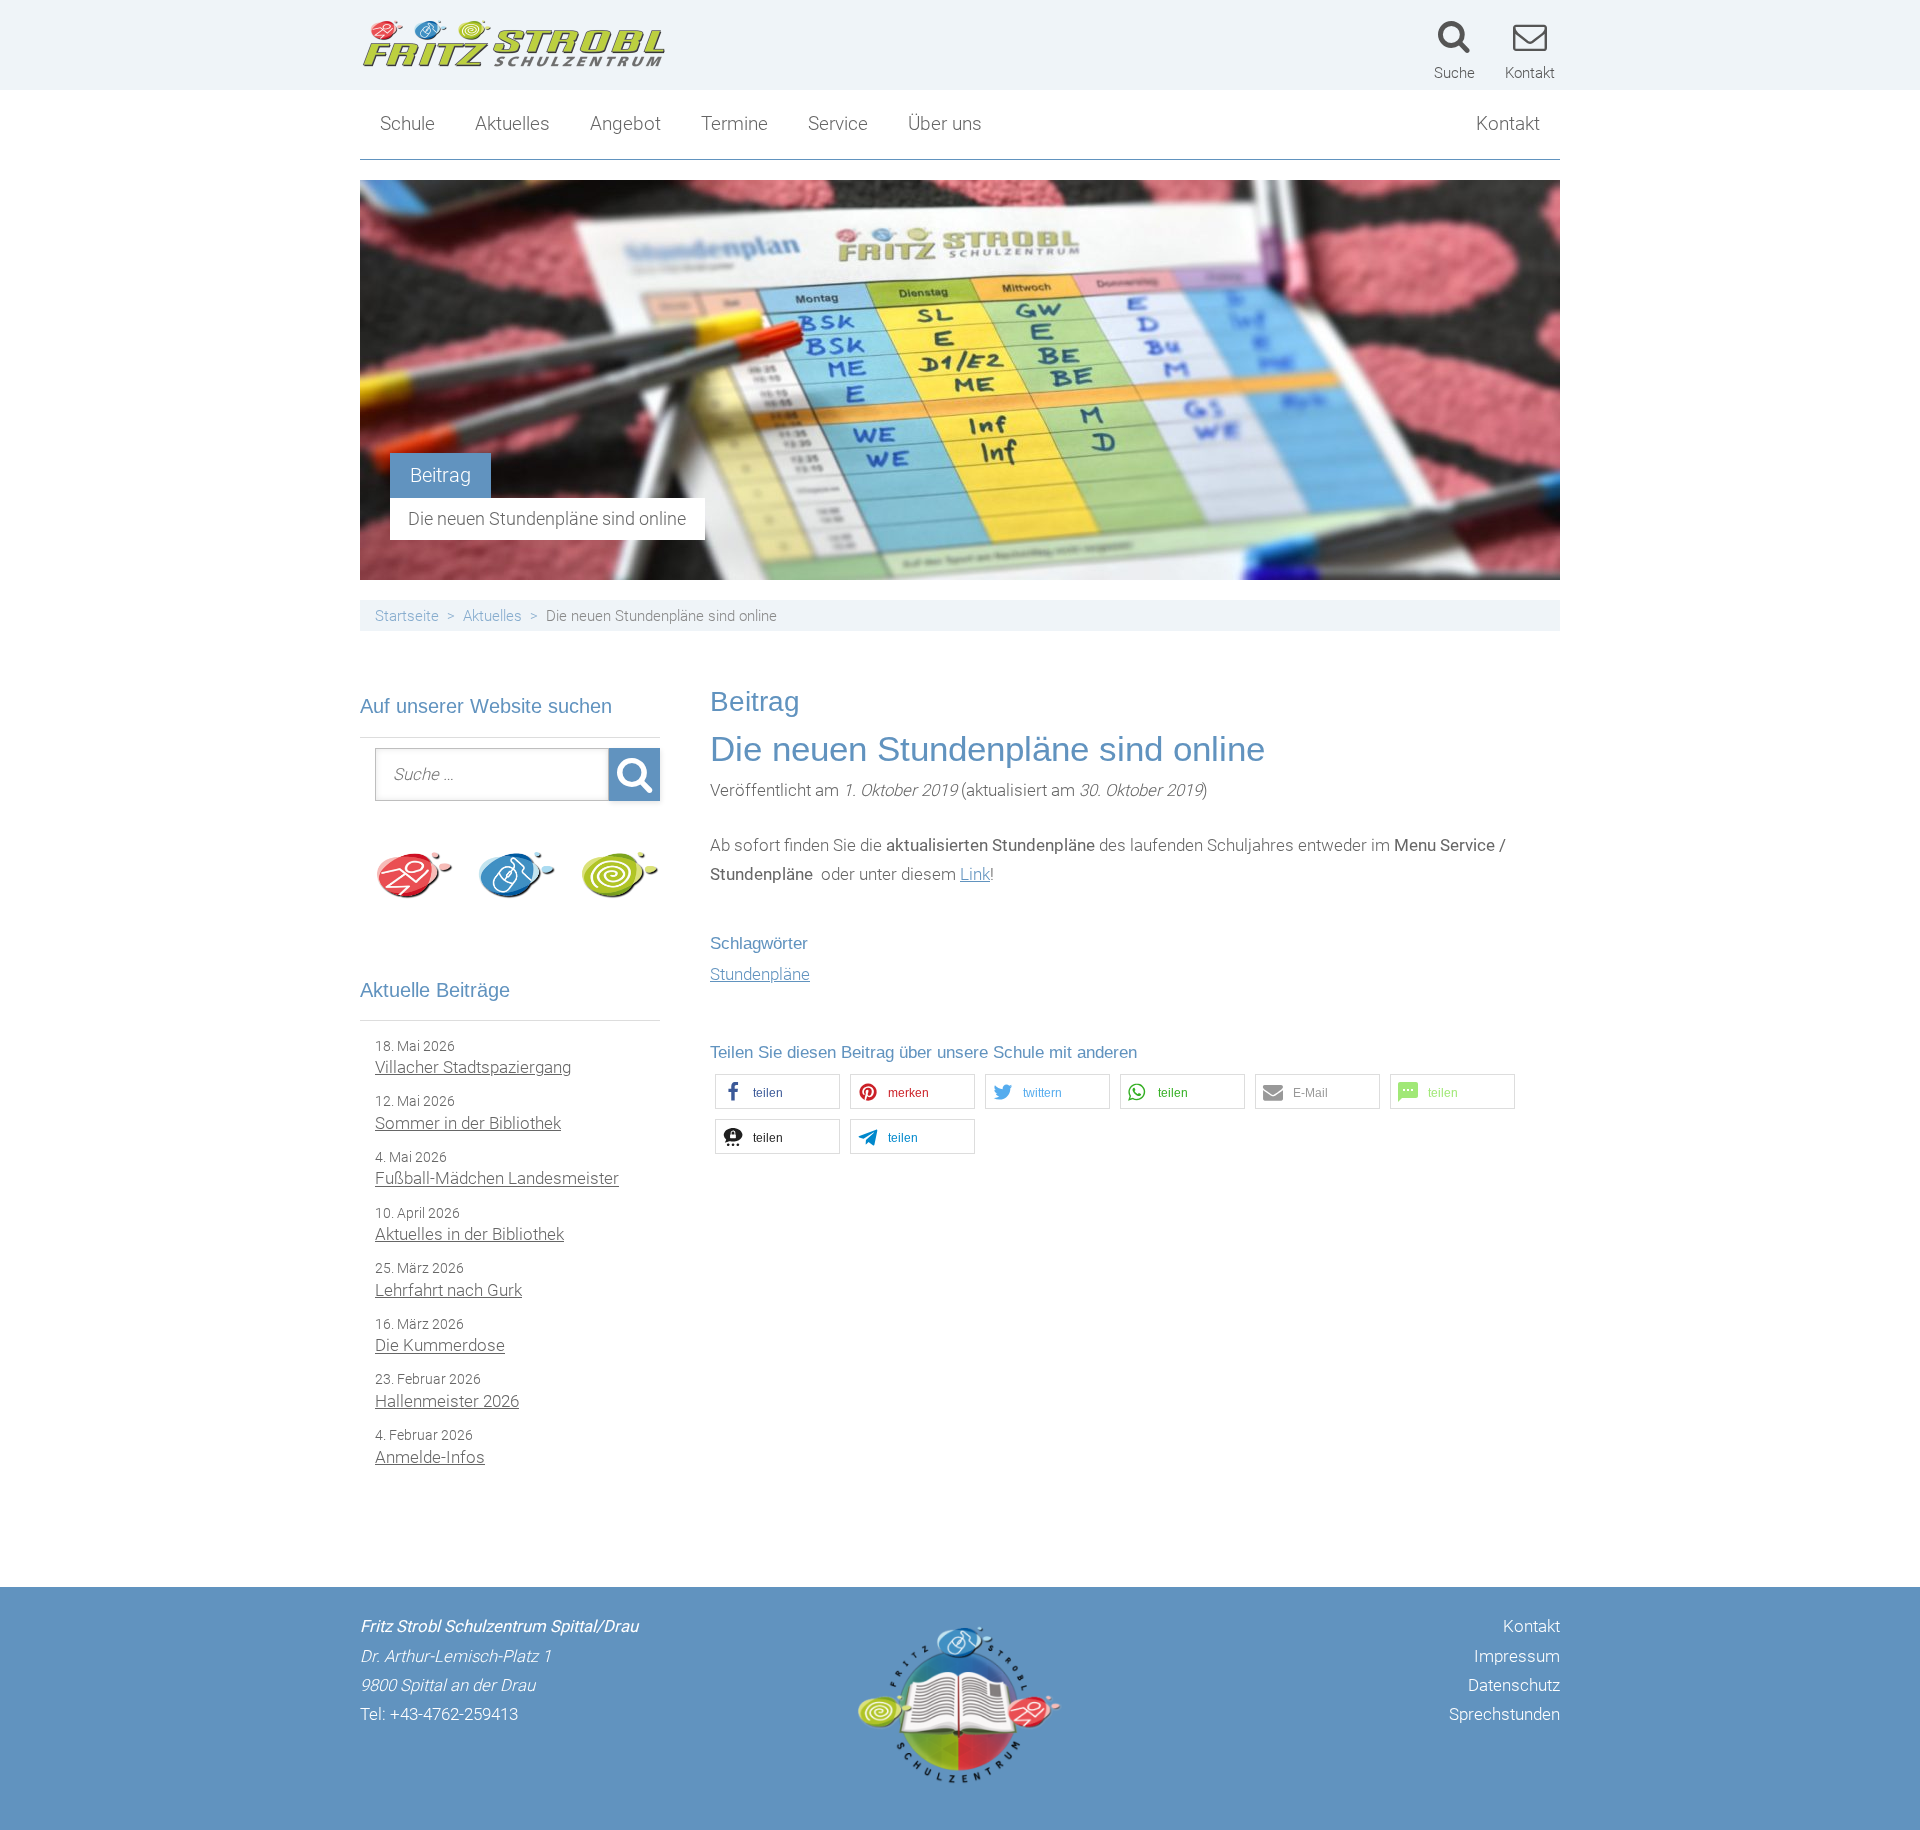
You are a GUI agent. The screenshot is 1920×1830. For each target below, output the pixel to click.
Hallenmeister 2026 (447, 1401)
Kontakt (1508, 123)
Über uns (945, 123)
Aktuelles (512, 123)
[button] (777, 1091)
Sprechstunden (1504, 1714)
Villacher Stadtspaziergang (473, 1067)
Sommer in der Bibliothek (468, 1123)
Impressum (1517, 1656)
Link (975, 874)
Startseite (407, 616)
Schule (407, 123)
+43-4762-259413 (454, 1714)
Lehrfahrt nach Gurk (448, 1290)
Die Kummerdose (440, 1346)
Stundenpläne (760, 974)
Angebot (625, 123)
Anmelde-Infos (430, 1457)
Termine (734, 123)
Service (838, 123)
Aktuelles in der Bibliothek (469, 1234)
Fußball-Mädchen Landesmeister (497, 1179)
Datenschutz (1514, 1685)
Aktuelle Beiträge (435, 990)
